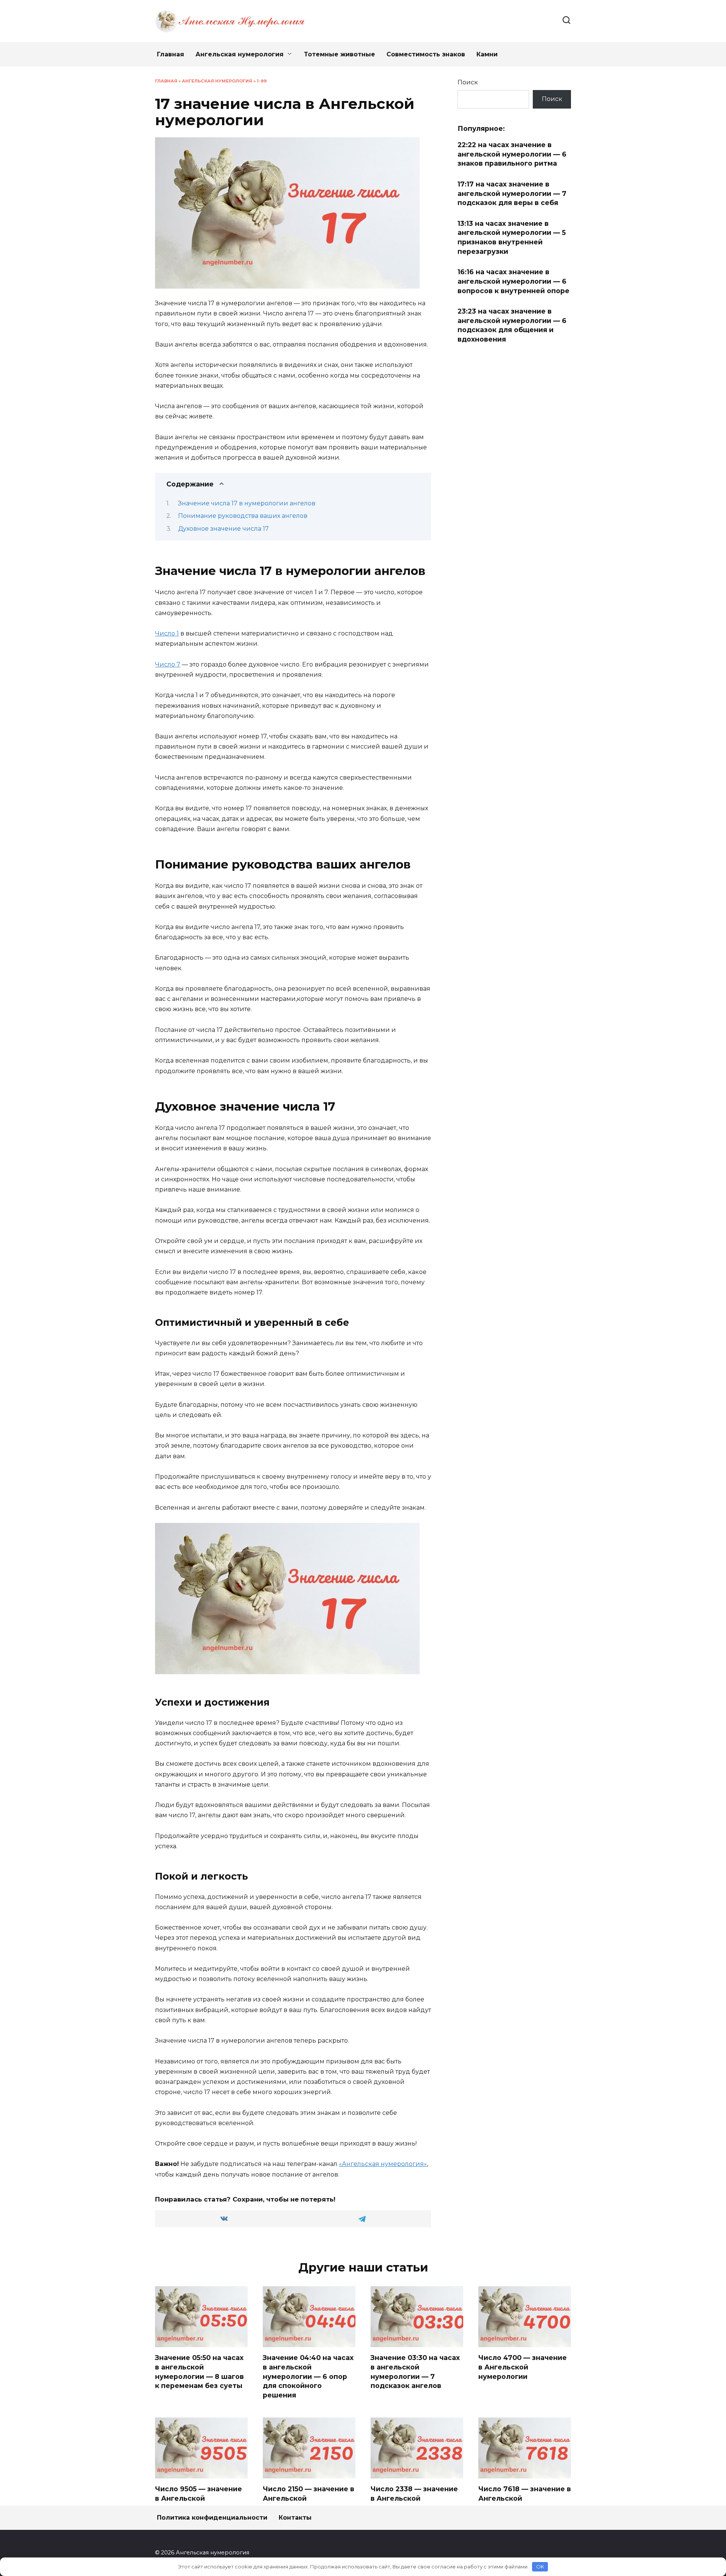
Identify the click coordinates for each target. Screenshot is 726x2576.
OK (540, 2567)
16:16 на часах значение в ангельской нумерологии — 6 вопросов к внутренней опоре (513, 281)
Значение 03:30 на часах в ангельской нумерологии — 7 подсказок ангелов (415, 2372)
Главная (171, 54)
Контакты (295, 2518)
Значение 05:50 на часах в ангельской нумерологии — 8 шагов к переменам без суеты (199, 2372)
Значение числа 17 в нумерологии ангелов (247, 503)
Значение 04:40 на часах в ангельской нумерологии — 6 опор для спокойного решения (308, 2376)
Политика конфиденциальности (212, 2518)
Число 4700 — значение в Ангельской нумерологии (523, 2367)
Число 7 (168, 664)
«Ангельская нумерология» (383, 2164)
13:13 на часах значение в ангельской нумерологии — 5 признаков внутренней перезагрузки (512, 237)
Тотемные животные (340, 54)
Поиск (468, 82)
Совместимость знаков (426, 54)
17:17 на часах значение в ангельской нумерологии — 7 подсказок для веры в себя (512, 193)
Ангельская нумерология (240, 54)
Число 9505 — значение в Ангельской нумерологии (199, 2498)
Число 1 (167, 633)
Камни (487, 54)
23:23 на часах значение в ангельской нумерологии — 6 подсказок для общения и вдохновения (512, 325)
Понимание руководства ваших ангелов (243, 516)
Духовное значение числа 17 (223, 529)
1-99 (262, 81)
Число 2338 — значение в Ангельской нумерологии (414, 2498)
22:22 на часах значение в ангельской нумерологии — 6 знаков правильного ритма (512, 154)
